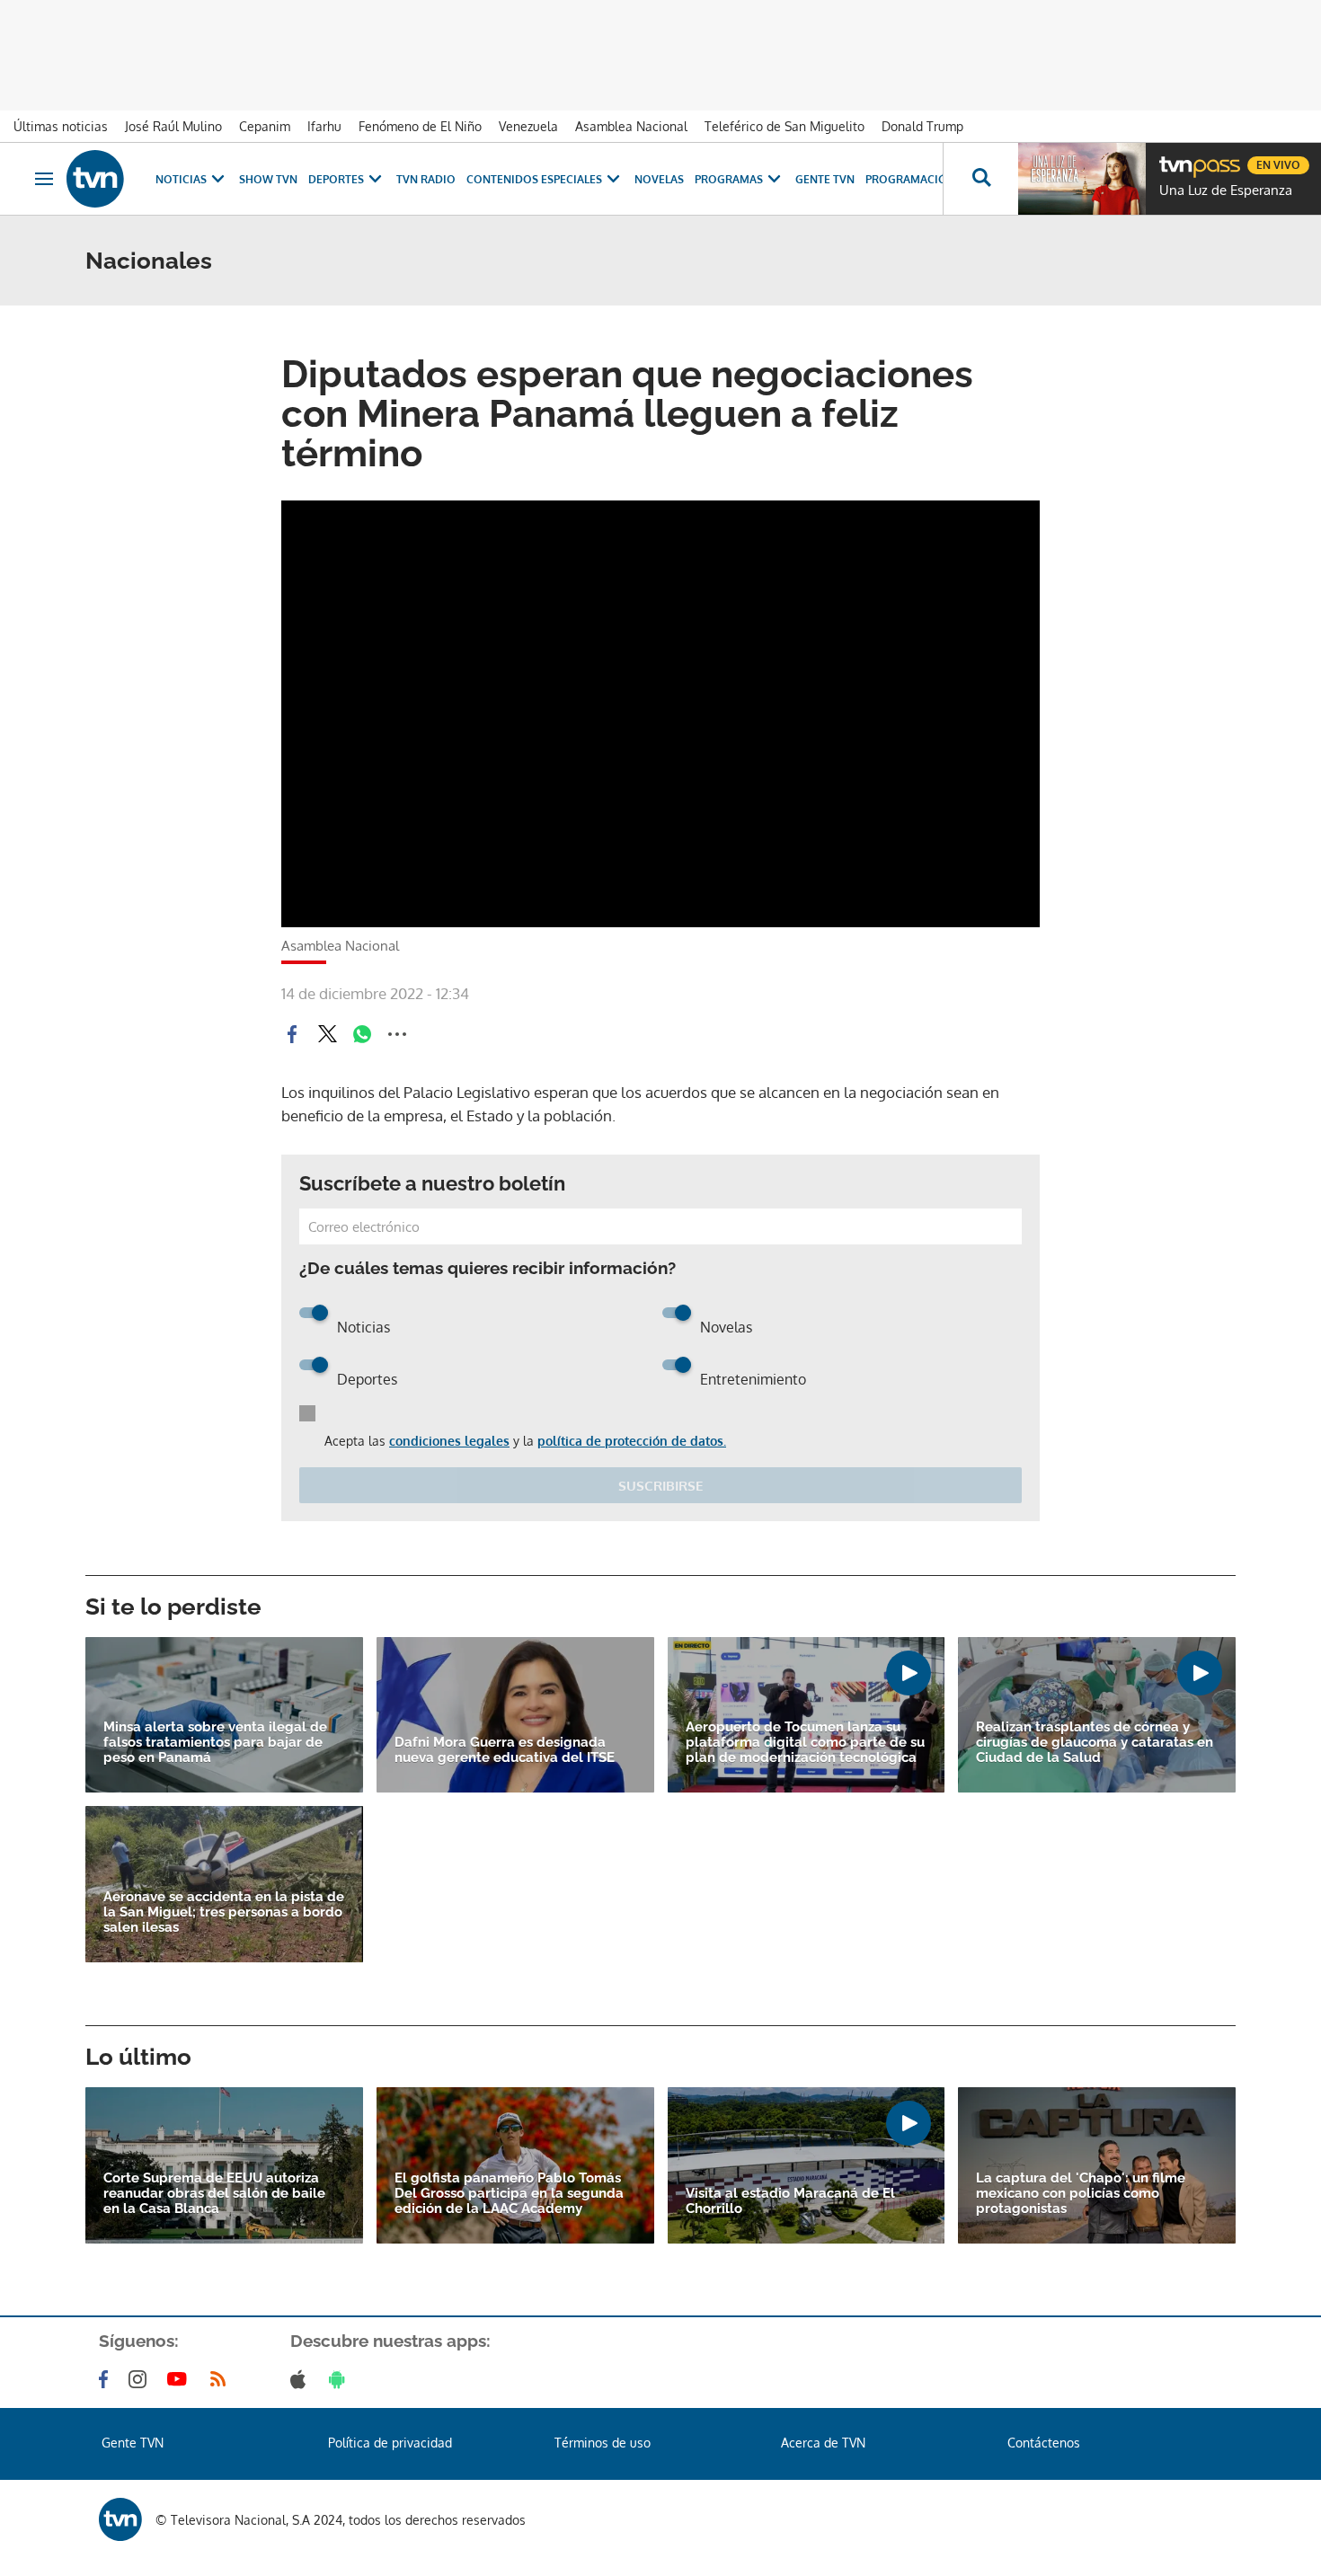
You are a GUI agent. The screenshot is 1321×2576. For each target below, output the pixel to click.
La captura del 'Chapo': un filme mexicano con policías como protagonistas (1081, 2194)
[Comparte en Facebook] (292, 1034)
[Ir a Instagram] (141, 2379)
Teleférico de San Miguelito (785, 126)
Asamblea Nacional (631, 126)
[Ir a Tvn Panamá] (95, 179)
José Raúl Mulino (173, 126)
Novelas (659, 179)
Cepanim (265, 126)
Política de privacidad (390, 2443)
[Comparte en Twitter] (327, 1034)
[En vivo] (1175, 158)
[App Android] (341, 2379)
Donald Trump (922, 126)
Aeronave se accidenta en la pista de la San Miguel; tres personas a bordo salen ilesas (224, 1912)
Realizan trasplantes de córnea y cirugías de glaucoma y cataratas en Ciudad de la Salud (1095, 1743)
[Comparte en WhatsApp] (362, 1034)
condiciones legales (449, 1441)
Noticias (181, 179)
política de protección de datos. (632, 1441)
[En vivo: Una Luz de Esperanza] (1082, 179)
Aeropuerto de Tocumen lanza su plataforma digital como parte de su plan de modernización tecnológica (805, 1743)
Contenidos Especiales (534, 179)
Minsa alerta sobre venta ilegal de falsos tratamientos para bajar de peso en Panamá (215, 1743)
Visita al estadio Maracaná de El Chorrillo (790, 2201)
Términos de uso (603, 2443)
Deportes (336, 179)
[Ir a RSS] (222, 2379)
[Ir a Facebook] (107, 2379)
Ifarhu (324, 126)
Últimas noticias (61, 126)
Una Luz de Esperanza (1226, 190)
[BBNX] (120, 2519)
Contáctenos (1044, 2443)
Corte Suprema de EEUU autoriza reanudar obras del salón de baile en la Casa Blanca (214, 2194)
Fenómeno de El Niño (420, 126)
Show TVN (268, 179)
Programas (729, 179)
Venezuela (528, 126)
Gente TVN (825, 179)
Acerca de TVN (823, 2443)
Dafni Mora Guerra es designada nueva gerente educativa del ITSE (505, 1750)
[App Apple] (301, 2379)
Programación (910, 179)
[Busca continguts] (980, 179)
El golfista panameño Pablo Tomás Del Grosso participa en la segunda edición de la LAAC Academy (509, 2194)
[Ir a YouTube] (181, 2379)
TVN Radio (426, 179)
